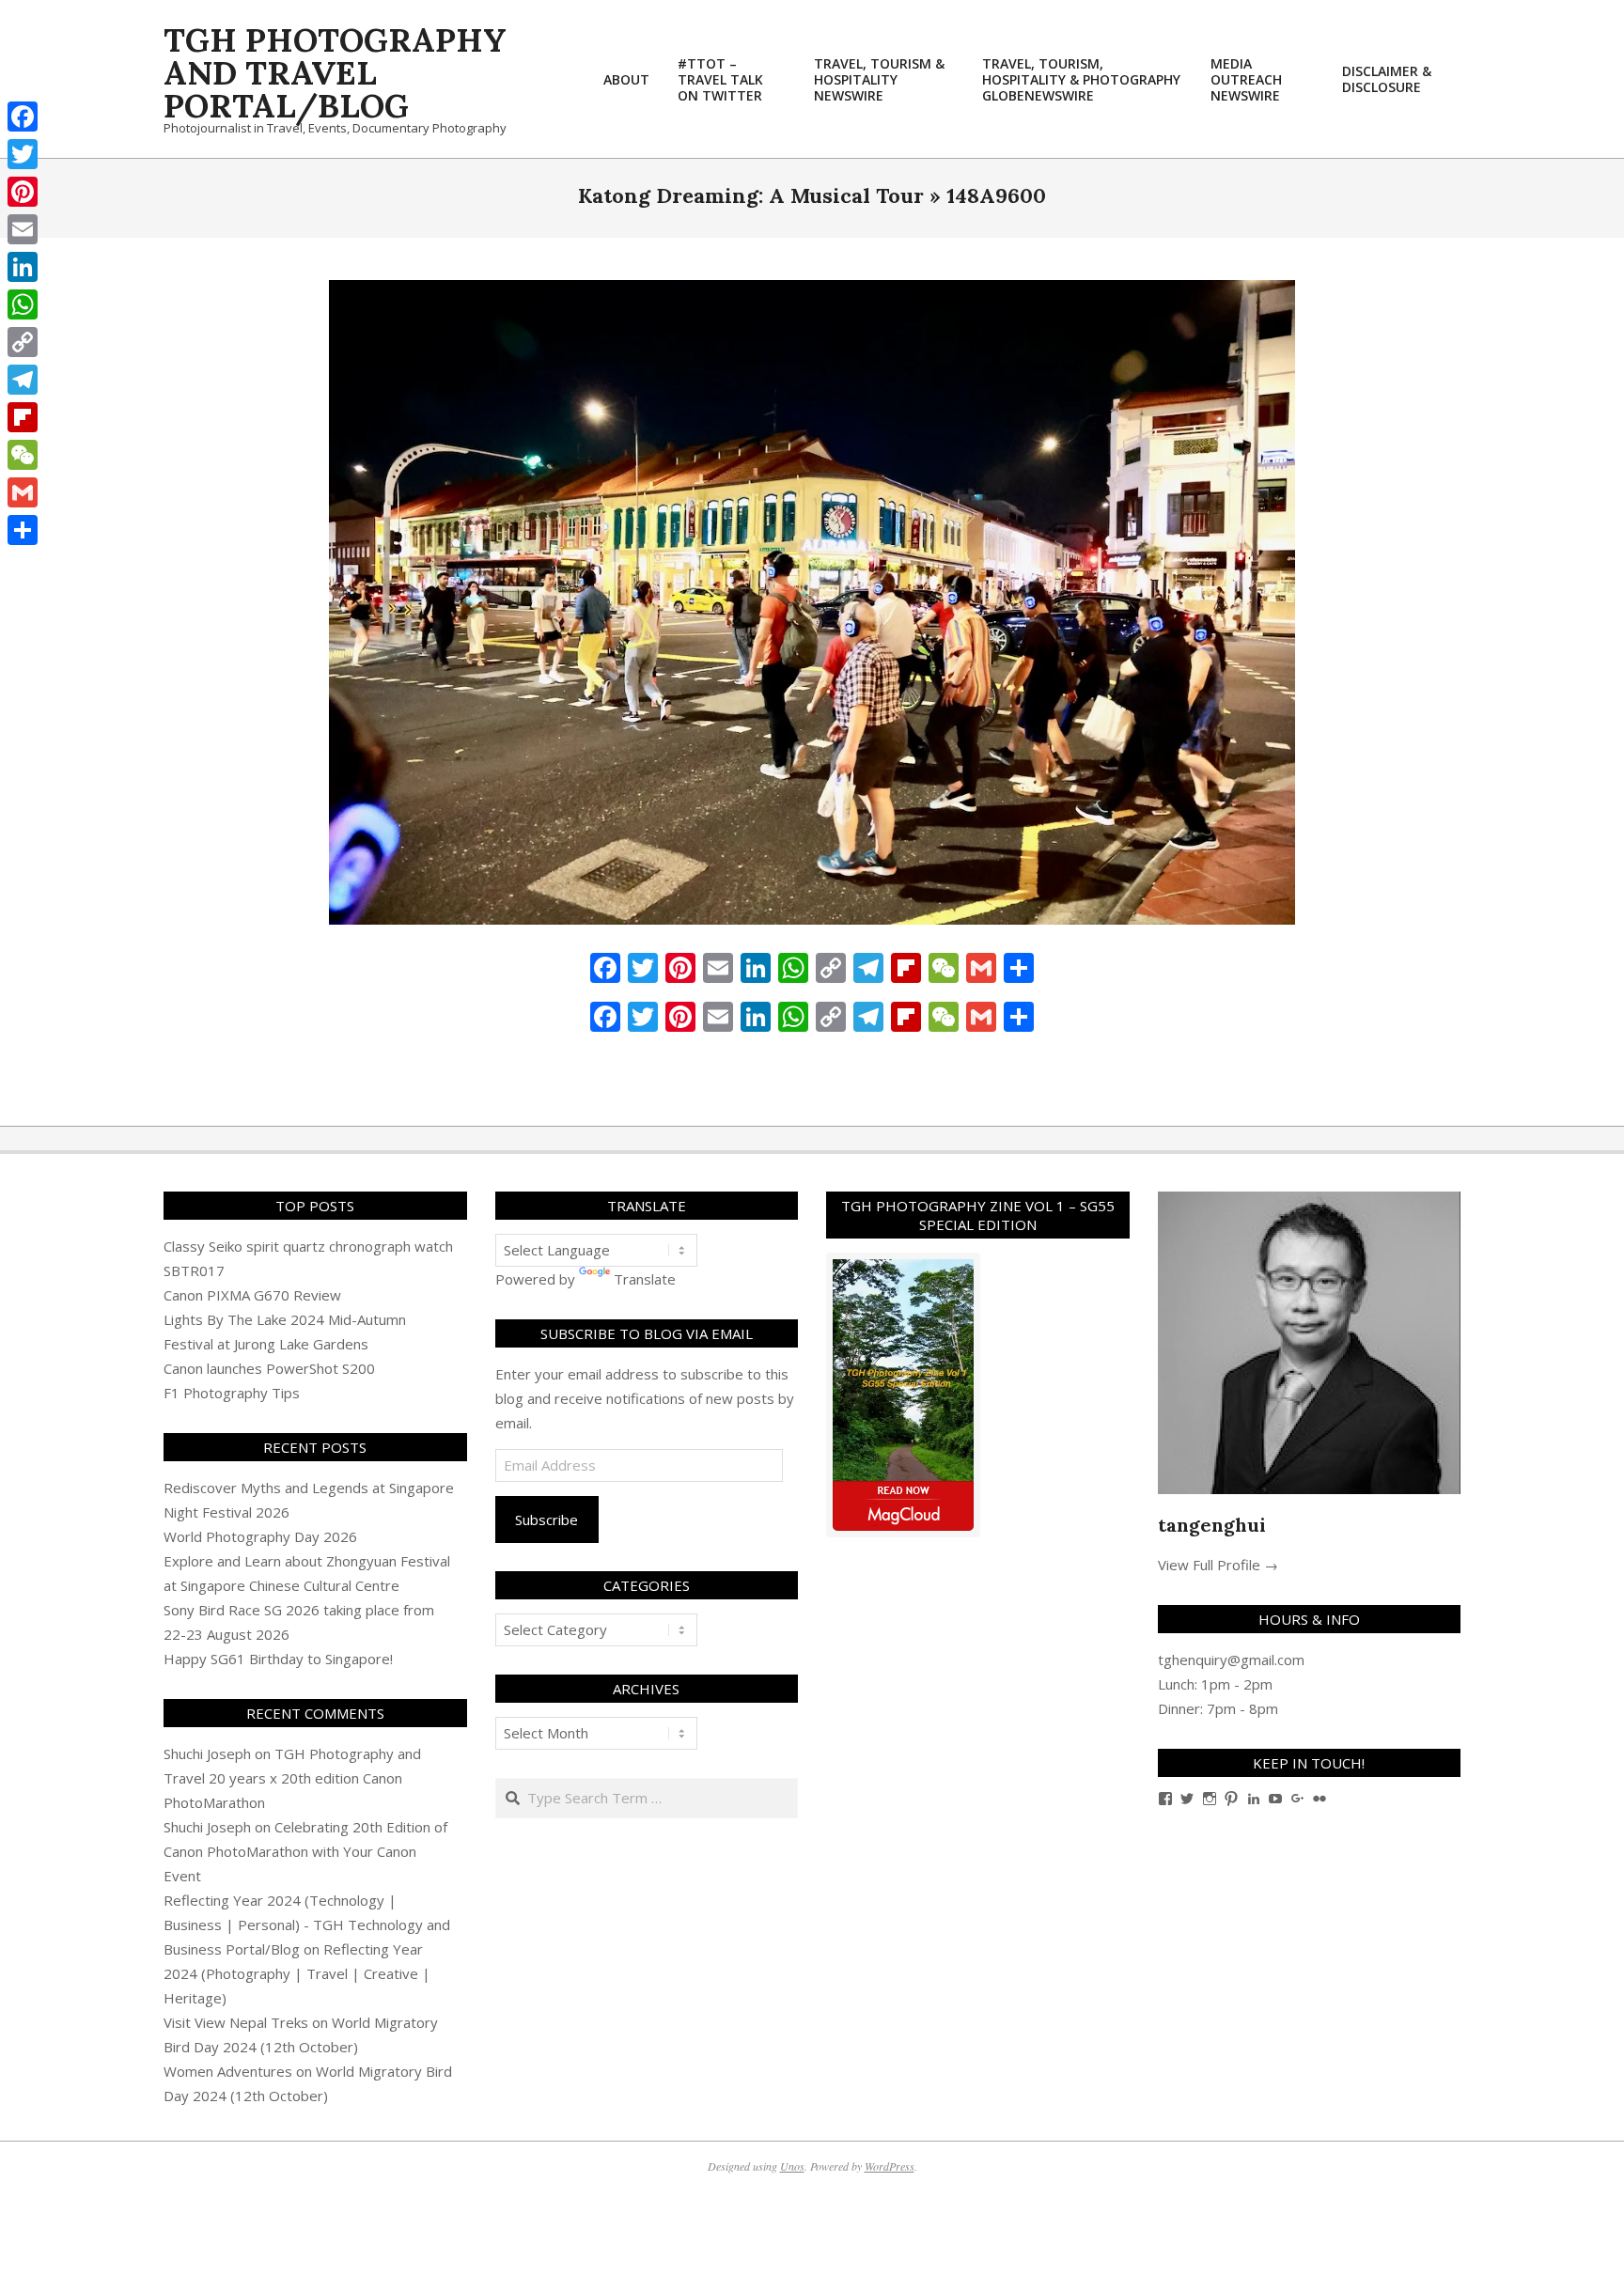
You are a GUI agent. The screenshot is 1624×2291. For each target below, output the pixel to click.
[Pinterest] (23, 192)
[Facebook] (23, 117)
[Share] (23, 530)
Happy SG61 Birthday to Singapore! (278, 1659)
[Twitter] (23, 154)
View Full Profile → (1218, 1565)
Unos (792, 2166)
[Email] (23, 229)
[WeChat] (23, 455)
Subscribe (547, 1520)
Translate (645, 1279)
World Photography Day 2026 (260, 1536)
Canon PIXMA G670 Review (252, 1295)
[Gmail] (23, 492)
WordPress (890, 2166)
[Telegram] (23, 380)
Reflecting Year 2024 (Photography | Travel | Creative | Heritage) (297, 1973)
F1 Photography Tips (232, 1393)
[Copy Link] (23, 342)
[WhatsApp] (23, 304)
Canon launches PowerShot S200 (269, 1368)
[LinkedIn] (23, 267)
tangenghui (1212, 1525)
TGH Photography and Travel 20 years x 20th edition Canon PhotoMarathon (292, 1778)
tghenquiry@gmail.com (1231, 1660)
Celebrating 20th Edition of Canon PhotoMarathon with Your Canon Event (305, 1851)
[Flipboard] (23, 417)
